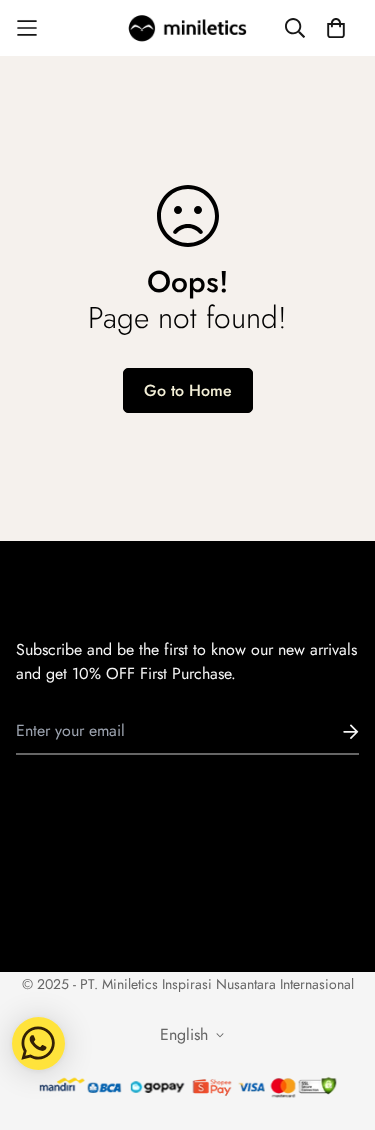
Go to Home (188, 390)
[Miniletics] (188, 28)
